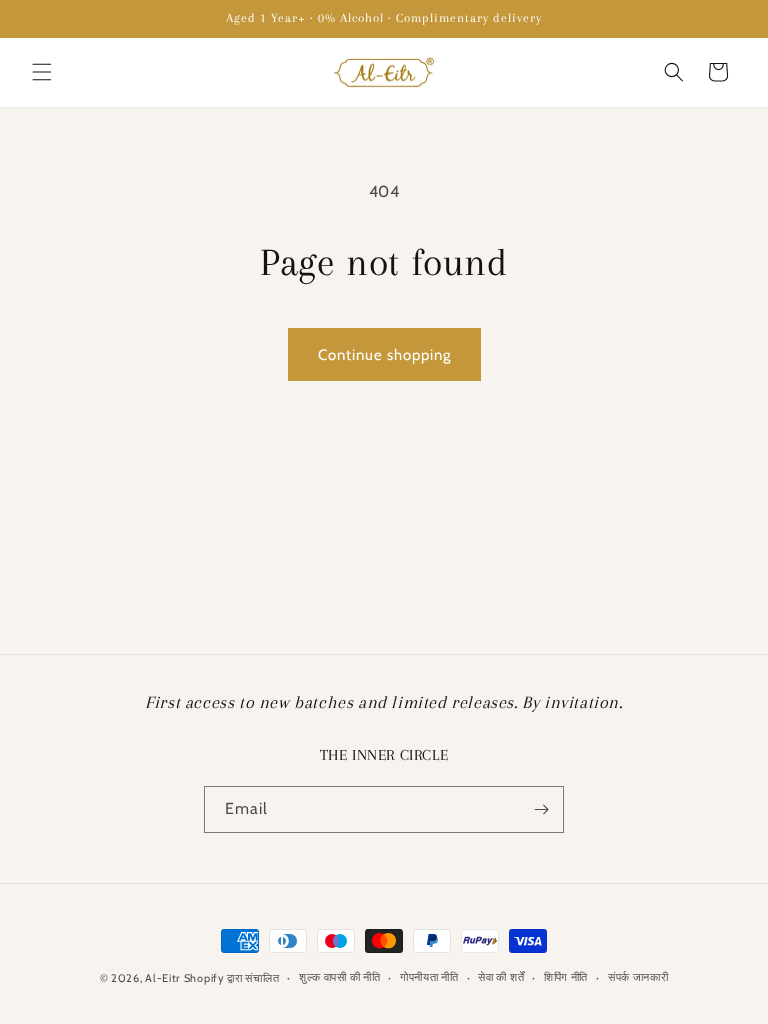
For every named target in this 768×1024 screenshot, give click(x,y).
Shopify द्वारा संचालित (232, 978)
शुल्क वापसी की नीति (339, 977)
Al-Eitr (162, 978)
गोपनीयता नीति (429, 977)
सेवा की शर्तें (501, 977)
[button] (42, 72)
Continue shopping (384, 355)
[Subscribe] (541, 809)
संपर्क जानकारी (638, 977)
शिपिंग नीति (566, 977)
